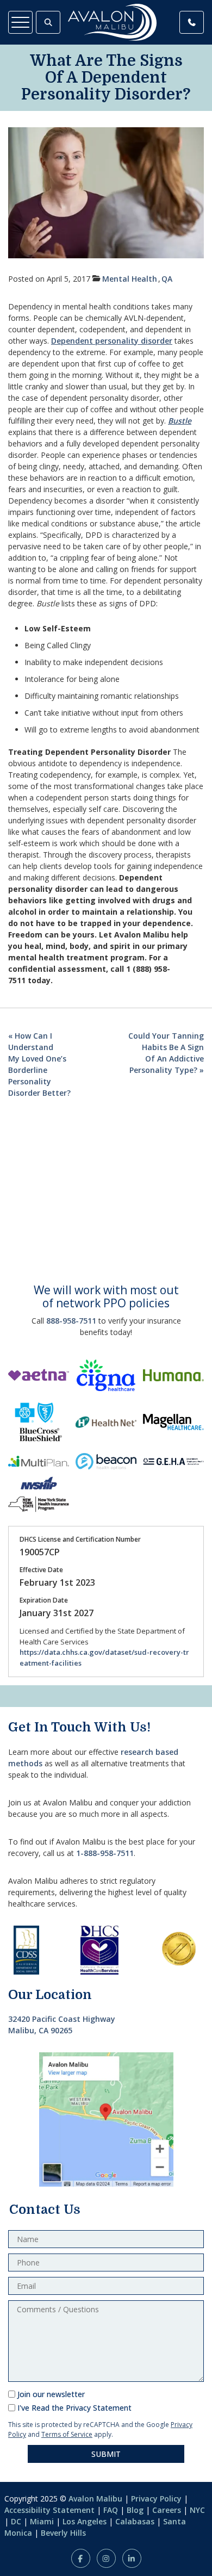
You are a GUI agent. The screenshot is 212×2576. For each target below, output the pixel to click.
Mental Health (130, 279)
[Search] (48, 22)
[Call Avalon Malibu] (192, 22)
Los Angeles (85, 2521)
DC (16, 2521)
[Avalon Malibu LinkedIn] (132, 2558)
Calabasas (135, 2521)
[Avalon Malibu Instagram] (106, 2558)
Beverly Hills (63, 2533)
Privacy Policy (156, 2499)
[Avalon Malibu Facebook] (81, 2558)
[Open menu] (20, 22)
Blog (135, 2510)
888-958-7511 (71, 1321)
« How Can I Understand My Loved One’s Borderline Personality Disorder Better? (39, 1064)
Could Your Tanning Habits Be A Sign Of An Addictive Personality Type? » (166, 1053)
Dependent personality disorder (112, 341)
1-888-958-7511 (105, 1853)
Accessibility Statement (49, 2510)
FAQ (111, 2510)
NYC (197, 2510)
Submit (106, 2454)
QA (167, 279)
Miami (42, 2521)
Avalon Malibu (95, 2499)
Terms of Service (67, 2434)
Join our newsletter (51, 2394)
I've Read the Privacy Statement (74, 2408)
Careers (167, 2510)
